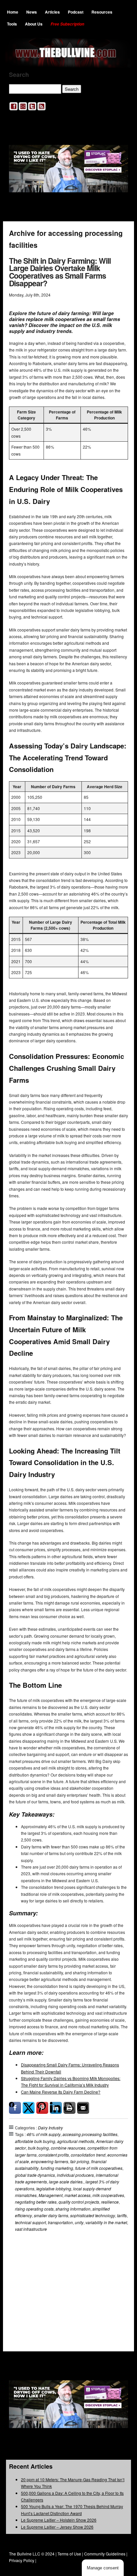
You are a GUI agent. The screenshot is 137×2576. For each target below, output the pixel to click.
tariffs (122, 2215)
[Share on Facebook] (15, 2108)
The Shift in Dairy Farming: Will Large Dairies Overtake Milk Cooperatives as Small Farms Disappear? (60, 272)
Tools (12, 24)
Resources (102, 12)
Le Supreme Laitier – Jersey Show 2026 (57, 2527)
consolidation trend (88, 2155)
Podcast (76, 12)
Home (13, 12)
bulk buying (38, 2148)
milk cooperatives (108, 2195)
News (32, 12)
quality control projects (79, 2202)
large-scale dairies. (66, 2182)
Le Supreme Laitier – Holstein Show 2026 (59, 2520)
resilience (110, 2202)
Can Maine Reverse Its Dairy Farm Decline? (61, 2092)
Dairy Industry (50, 2128)
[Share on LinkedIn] (56, 2108)
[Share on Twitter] (29, 2108)
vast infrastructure (31, 2229)
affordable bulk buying (35, 2141)
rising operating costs (34, 2209)
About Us (34, 24)
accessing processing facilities (90, 2134)
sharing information (73, 2209)
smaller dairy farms (51, 2215)
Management (51, 2195)
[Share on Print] (69, 2108)
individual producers (75, 2175)
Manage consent (103, 2568)
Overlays (119, 2263)
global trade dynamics (35, 2175)
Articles (52, 12)
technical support (30, 2222)
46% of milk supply (44, 2134)
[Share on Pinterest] (42, 2108)
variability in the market (106, 2222)
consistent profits (54, 2155)
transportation (60, 2222)
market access (77, 2195)
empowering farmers (50, 2161)
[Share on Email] (83, 2108)
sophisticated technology (93, 2215)
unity (79, 2222)
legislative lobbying (54, 2189)
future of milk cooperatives (99, 2168)
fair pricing (80, 2161)
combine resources (68, 2148)
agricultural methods (76, 2141)
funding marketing (57, 2168)
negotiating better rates (36, 2202)
